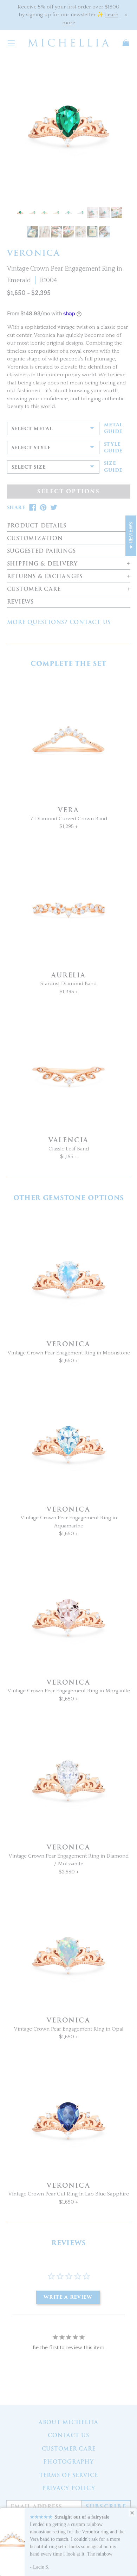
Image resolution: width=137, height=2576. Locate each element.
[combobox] (53, 428)
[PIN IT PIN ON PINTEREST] (43, 508)
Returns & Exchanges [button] (45, 577)
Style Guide (113, 448)
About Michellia (68, 2422)
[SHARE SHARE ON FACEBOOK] (33, 508)
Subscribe (106, 2507)
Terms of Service (69, 2475)
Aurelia (68, 975)
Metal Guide (113, 428)
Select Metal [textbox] (32, 429)
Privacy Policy (69, 2488)
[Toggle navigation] (11, 43)
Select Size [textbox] (29, 467)
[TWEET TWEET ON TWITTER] (54, 508)
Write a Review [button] (68, 2297)
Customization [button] (35, 539)
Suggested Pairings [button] (42, 551)
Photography (68, 2462)
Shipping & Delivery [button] (42, 564)
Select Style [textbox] (31, 448)
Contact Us (68, 2435)
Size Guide (113, 467)
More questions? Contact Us (59, 622)
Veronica (68, 1344)
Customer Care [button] (34, 589)
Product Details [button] (37, 526)
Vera (68, 810)
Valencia (68, 1140)
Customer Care (69, 2449)
